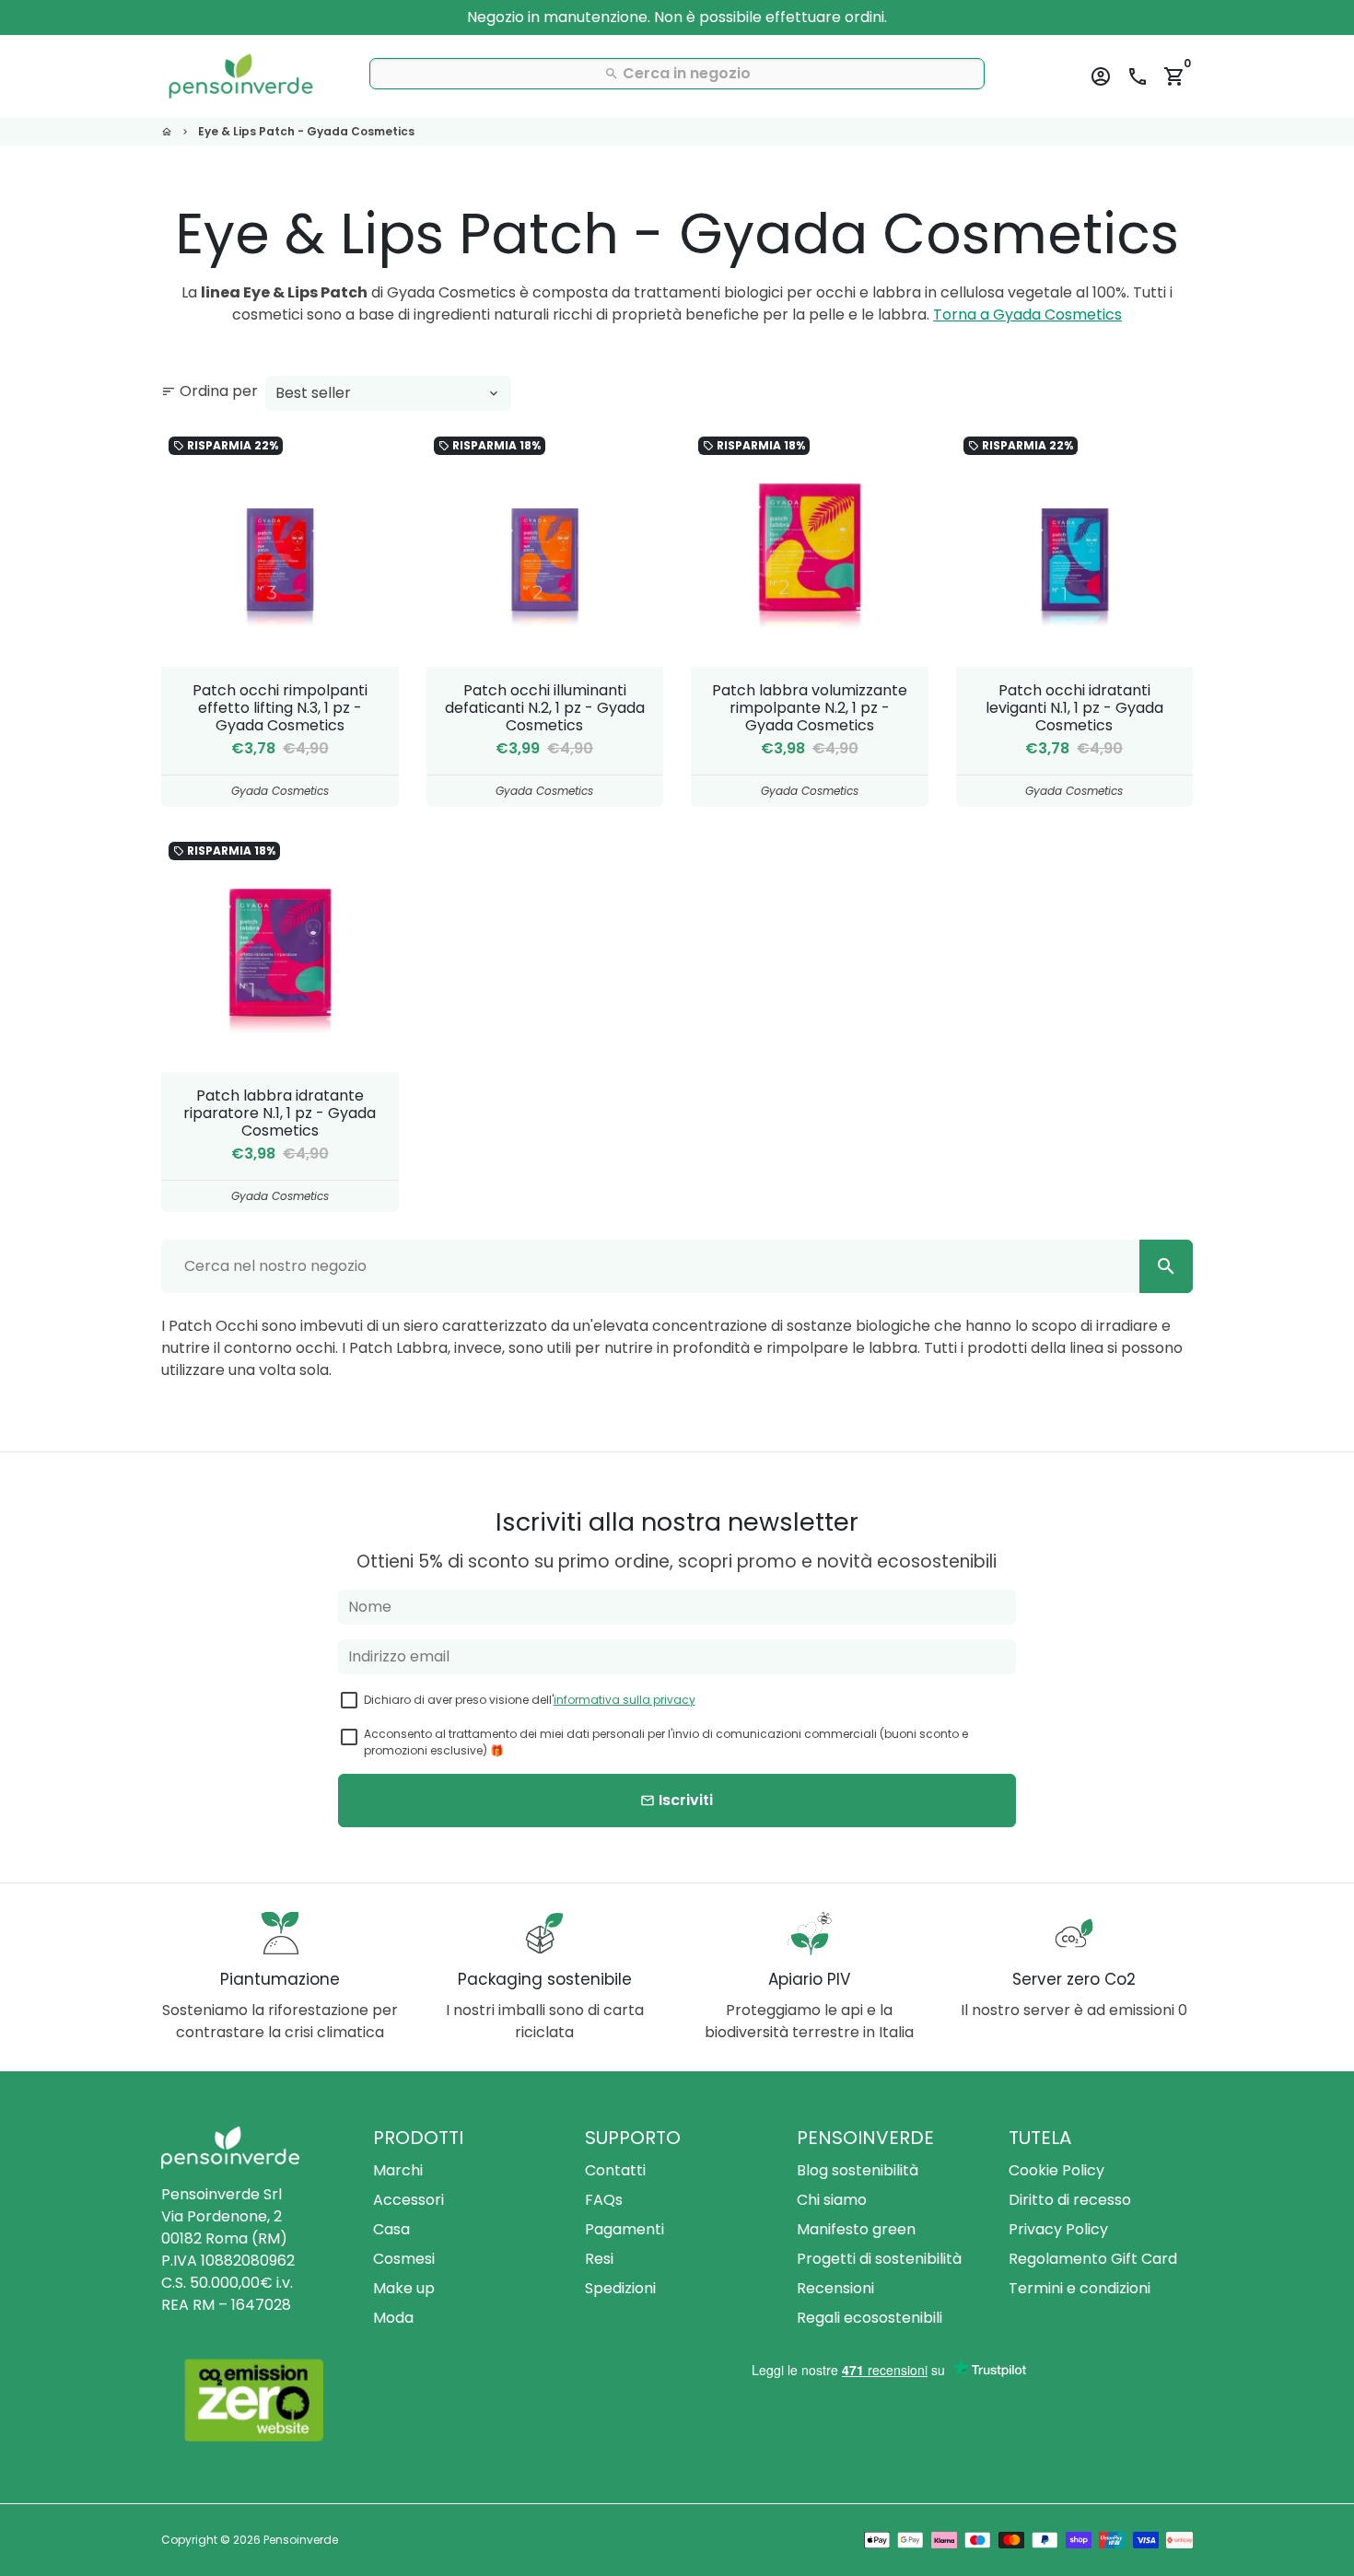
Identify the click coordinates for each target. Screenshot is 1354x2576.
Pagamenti (624, 2229)
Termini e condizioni (1080, 2288)
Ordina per (210, 391)
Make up (404, 2288)
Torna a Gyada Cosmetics (1027, 315)
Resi (599, 2259)
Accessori (409, 2200)
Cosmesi (404, 2259)
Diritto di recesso (1070, 2200)
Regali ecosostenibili (870, 2318)
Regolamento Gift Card (1093, 2259)
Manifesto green (856, 2229)
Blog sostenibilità (858, 2170)
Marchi (398, 2170)
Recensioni (835, 2288)
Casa (391, 2229)
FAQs (604, 2200)
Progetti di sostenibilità (879, 2259)
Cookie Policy (1056, 2170)
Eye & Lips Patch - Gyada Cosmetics (306, 131)
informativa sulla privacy (624, 1700)
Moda (393, 2318)
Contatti (615, 2170)
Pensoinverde (301, 2540)
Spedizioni (620, 2288)
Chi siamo (832, 2200)
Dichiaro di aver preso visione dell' (530, 1700)
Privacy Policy (1058, 2229)
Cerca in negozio (677, 73)
